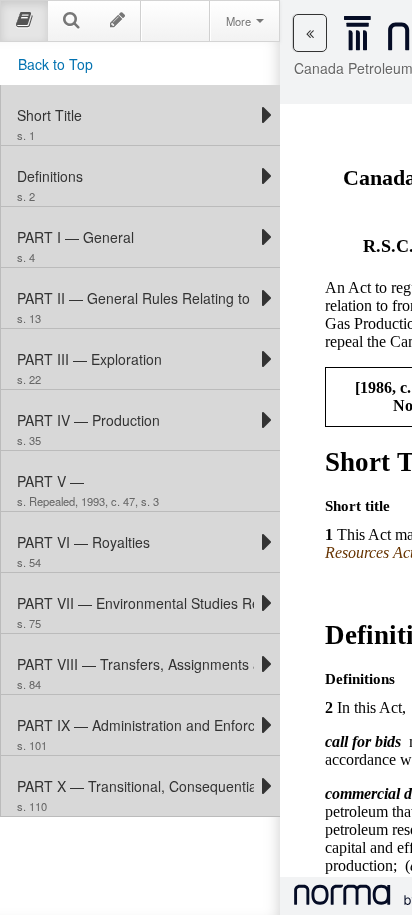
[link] (135, 115)
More (240, 21)
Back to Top (55, 64)
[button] (310, 33)
